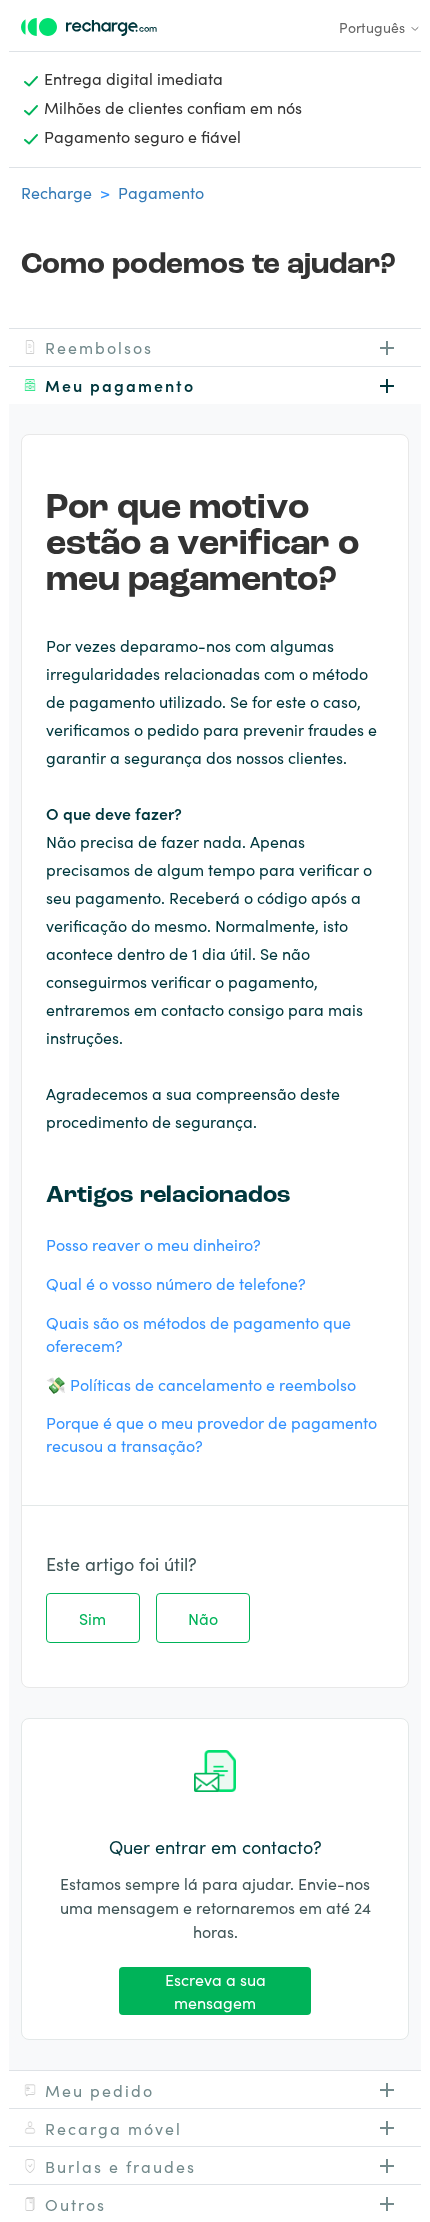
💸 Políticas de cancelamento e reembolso (201, 1384)
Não (203, 1618)
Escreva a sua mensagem (215, 1990)
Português (374, 27)
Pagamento (161, 192)
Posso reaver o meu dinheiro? (153, 1244)
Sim (92, 1618)
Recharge (56, 192)
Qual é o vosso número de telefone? (176, 1283)
